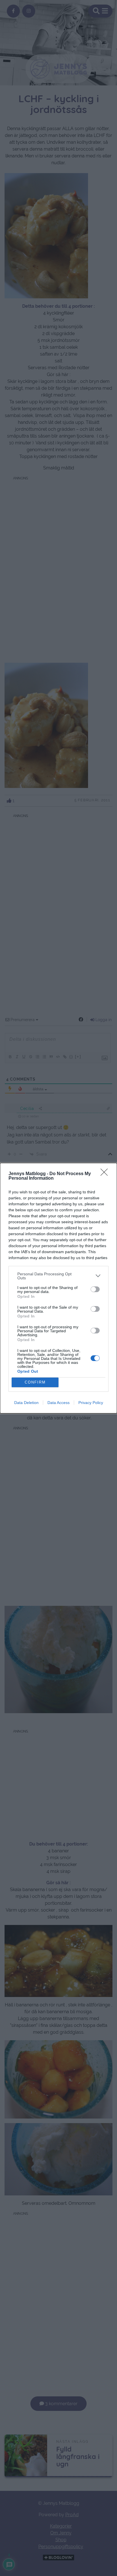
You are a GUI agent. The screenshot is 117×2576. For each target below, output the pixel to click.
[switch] (95, 1289)
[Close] (106, 1174)
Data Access (58, 1403)
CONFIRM (35, 1382)
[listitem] (58, 1276)
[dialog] (58, 1288)
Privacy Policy (91, 1403)
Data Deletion (26, 1403)
